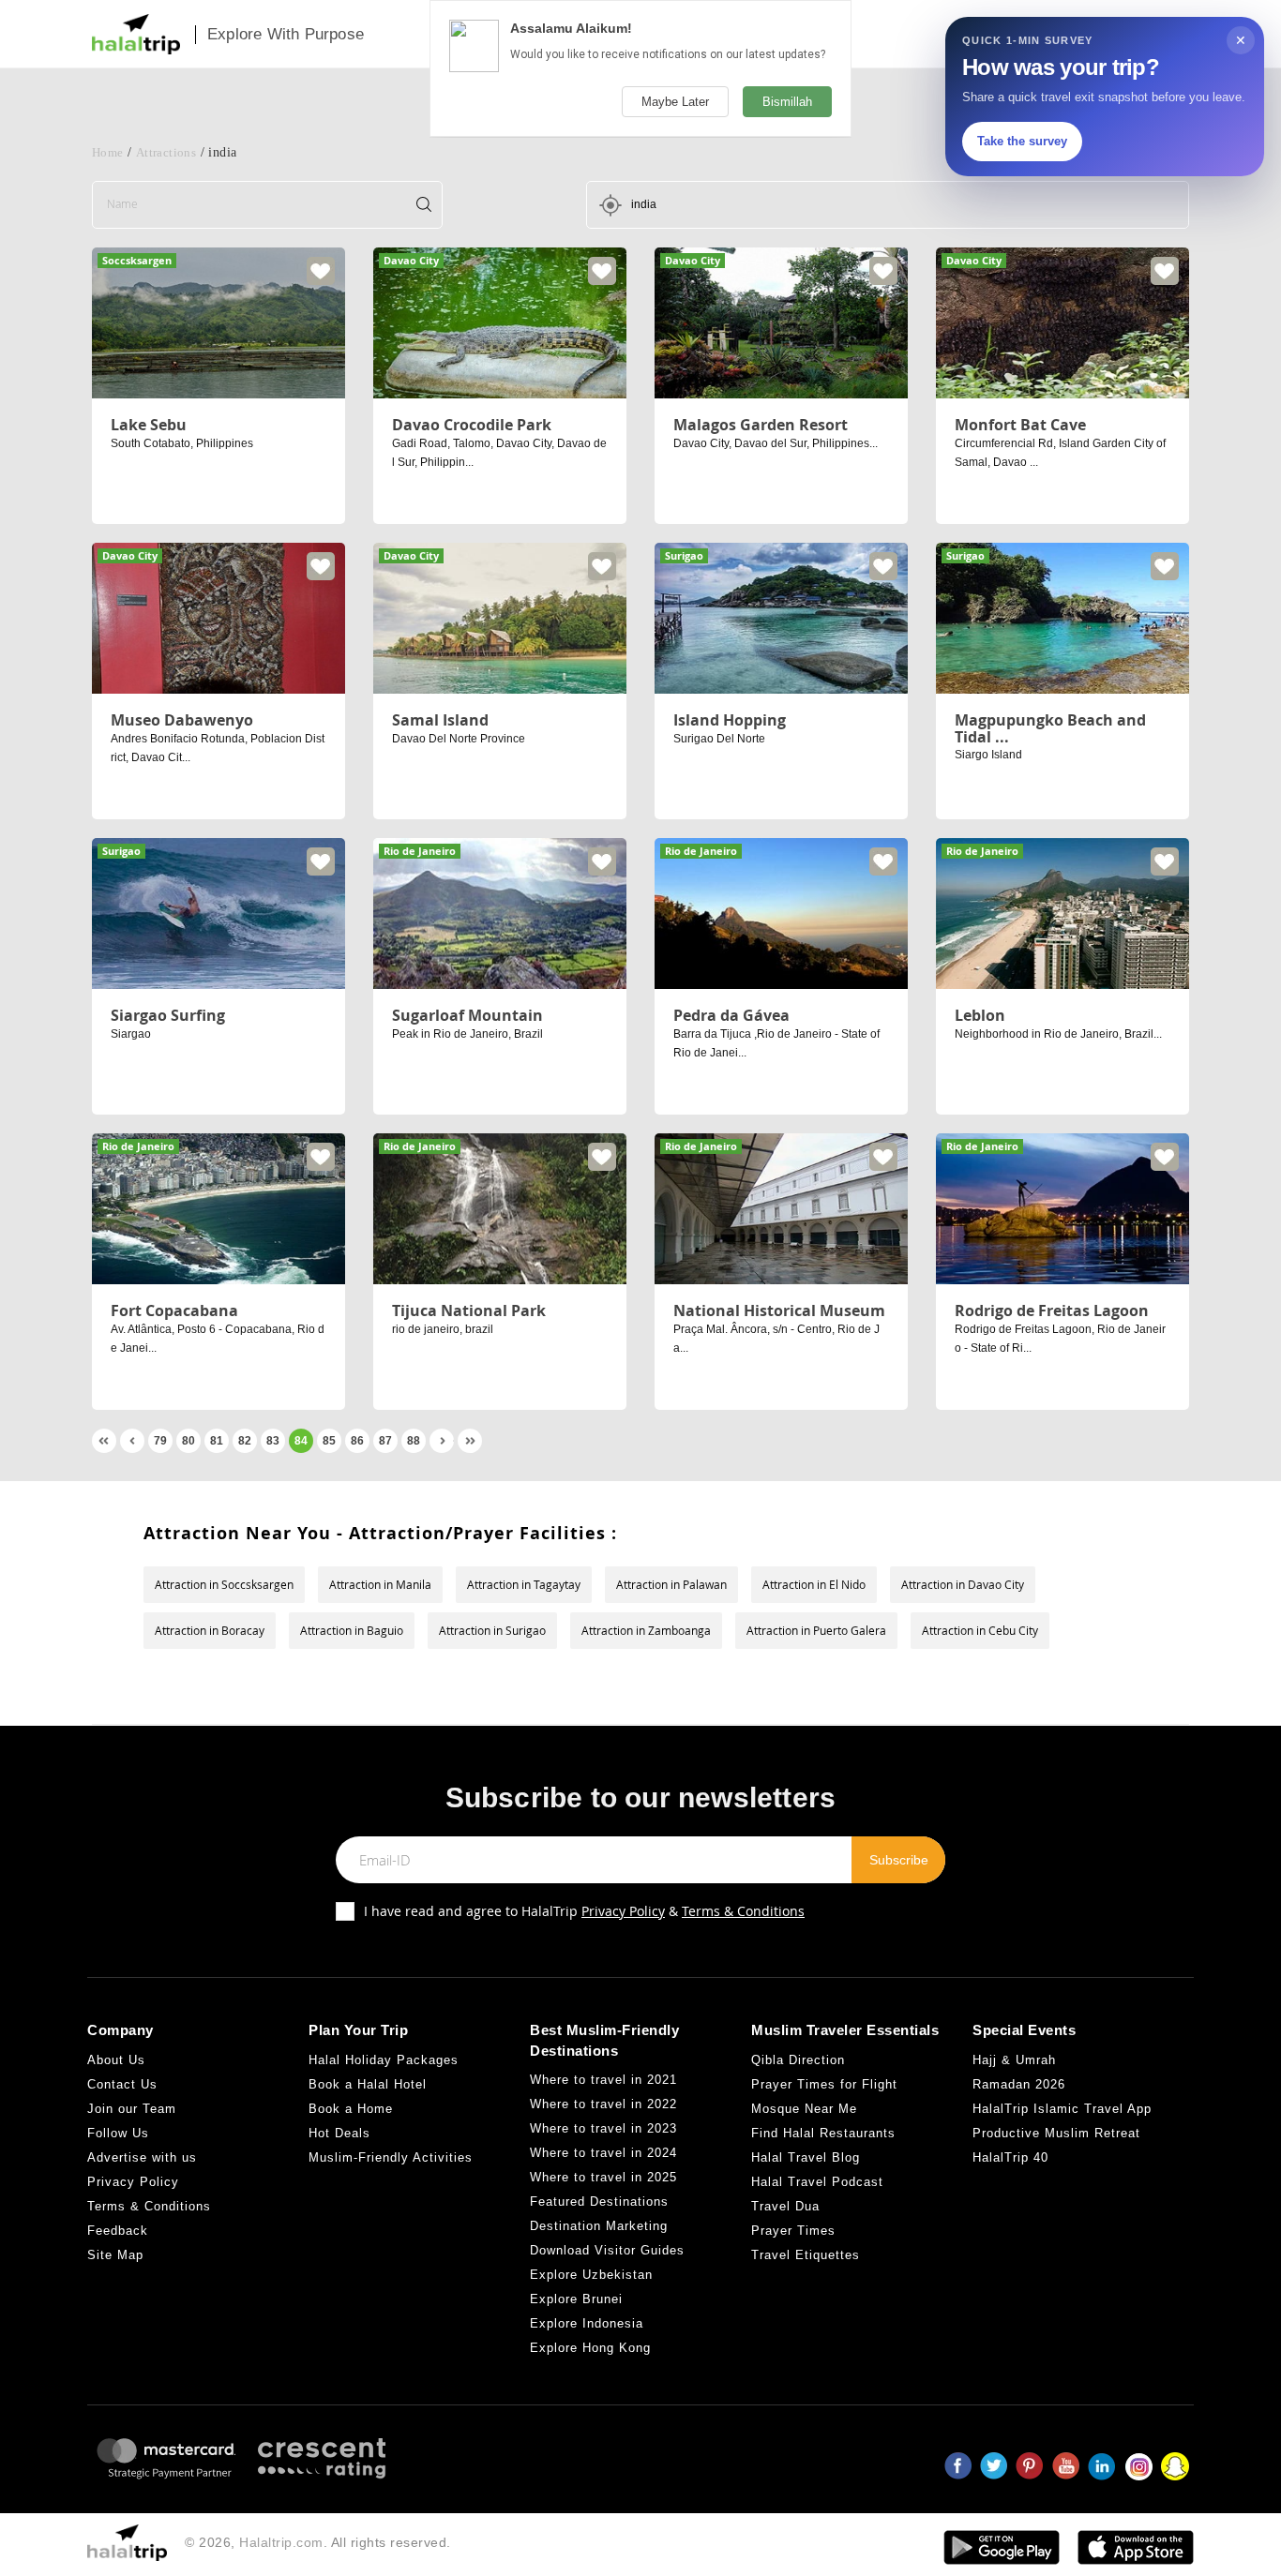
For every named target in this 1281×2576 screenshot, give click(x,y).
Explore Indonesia (587, 2323)
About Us (116, 2060)
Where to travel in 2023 (603, 2128)
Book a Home (351, 2109)
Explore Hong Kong (590, 2348)
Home (108, 152)
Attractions (166, 152)
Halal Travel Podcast (817, 2182)
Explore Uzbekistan (591, 2275)
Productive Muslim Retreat (1056, 2133)
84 (301, 1441)
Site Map (115, 2255)
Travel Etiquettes (806, 2255)
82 (245, 1441)
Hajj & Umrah (1014, 2060)
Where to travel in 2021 (603, 2080)
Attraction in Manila (380, 1584)
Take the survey (1022, 141)
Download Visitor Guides (607, 2250)
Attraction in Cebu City (980, 1630)
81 (217, 1441)
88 (414, 1441)
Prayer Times (793, 2231)
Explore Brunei (576, 2299)
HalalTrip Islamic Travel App (1062, 2109)
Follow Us (118, 2133)
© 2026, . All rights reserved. (318, 2542)
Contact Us (122, 2084)
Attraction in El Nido (814, 1584)
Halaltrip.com (281, 2542)
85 (329, 1441)
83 (273, 1441)
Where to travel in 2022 (603, 2104)
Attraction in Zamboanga (646, 1630)
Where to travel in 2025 (603, 2177)
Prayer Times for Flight (824, 2084)
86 (357, 1441)
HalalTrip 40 (1010, 2157)
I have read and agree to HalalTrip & (584, 1911)
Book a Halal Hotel (368, 2084)
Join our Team (132, 2109)
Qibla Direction (798, 2060)
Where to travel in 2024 (603, 2153)
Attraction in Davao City (963, 1584)
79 (160, 1441)
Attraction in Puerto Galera (816, 1630)
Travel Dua (785, 2206)
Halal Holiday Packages (384, 2060)
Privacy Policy (623, 1911)
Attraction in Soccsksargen (224, 1584)
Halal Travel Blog (806, 2157)
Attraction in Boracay (210, 1630)
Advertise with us (142, 2157)
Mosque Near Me (804, 2109)
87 (385, 1441)
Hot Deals (339, 2133)
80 (188, 1441)
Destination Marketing (599, 2226)
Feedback (118, 2231)
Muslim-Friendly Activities (391, 2157)
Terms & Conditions (743, 1911)
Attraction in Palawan (671, 1584)
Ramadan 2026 (1019, 2084)
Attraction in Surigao (492, 1630)
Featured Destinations (599, 2202)
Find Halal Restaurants (823, 2133)
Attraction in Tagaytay (524, 1584)
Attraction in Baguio (352, 1630)
